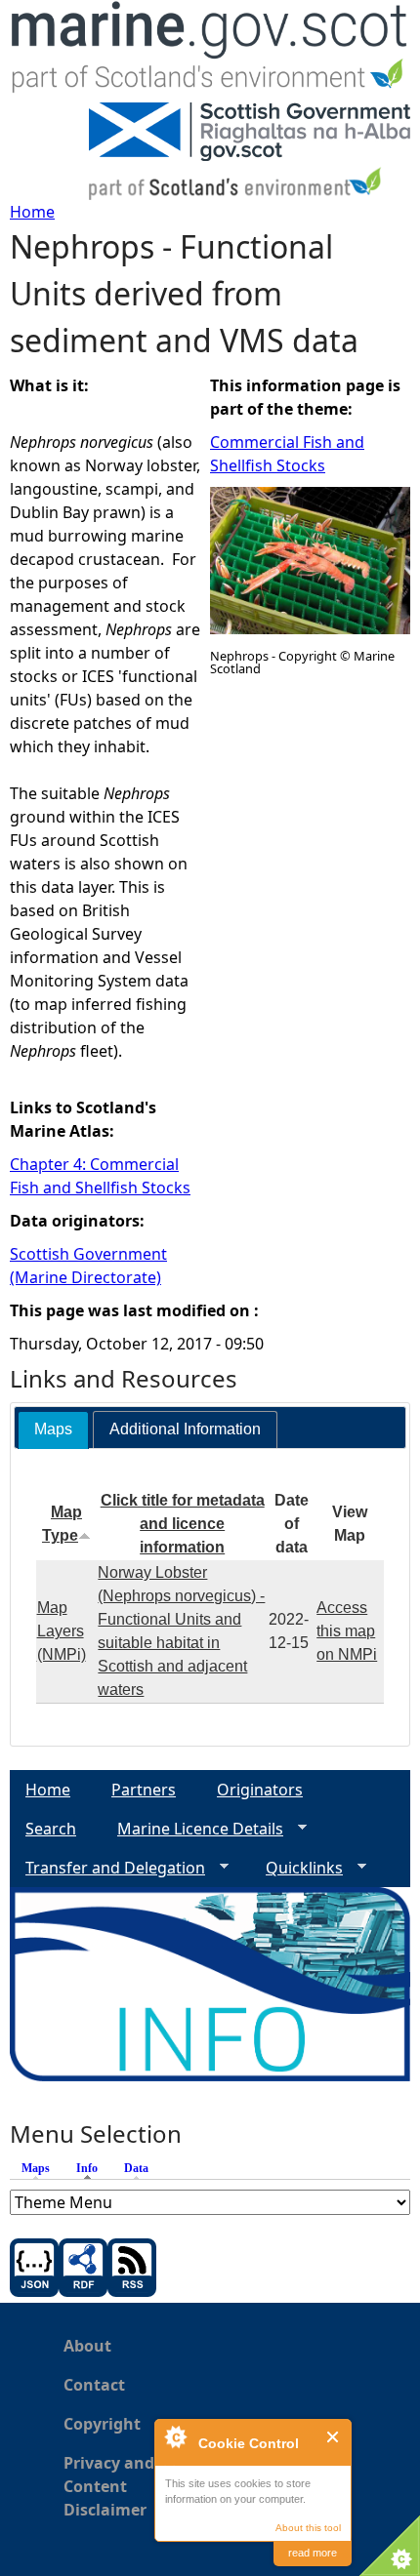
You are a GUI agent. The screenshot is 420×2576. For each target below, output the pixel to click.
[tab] (53, 1430)
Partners (144, 1790)
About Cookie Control (175, 2436)
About (87, 2346)
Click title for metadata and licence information (183, 1524)
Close (334, 2437)
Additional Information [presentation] (185, 1429)
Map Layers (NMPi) (62, 1631)
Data (136, 2168)
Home (32, 212)
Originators (260, 1790)
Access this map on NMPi (347, 1631)
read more (313, 2553)
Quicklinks (296, 1868)
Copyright (102, 2424)
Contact (94, 2385)
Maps (36, 2168)
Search (51, 1829)
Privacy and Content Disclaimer (109, 2486)
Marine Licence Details (192, 1829)
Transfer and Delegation (107, 1868)
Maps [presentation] (53, 1429)
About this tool (308, 2528)
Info (92, 2168)
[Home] (210, 51)
